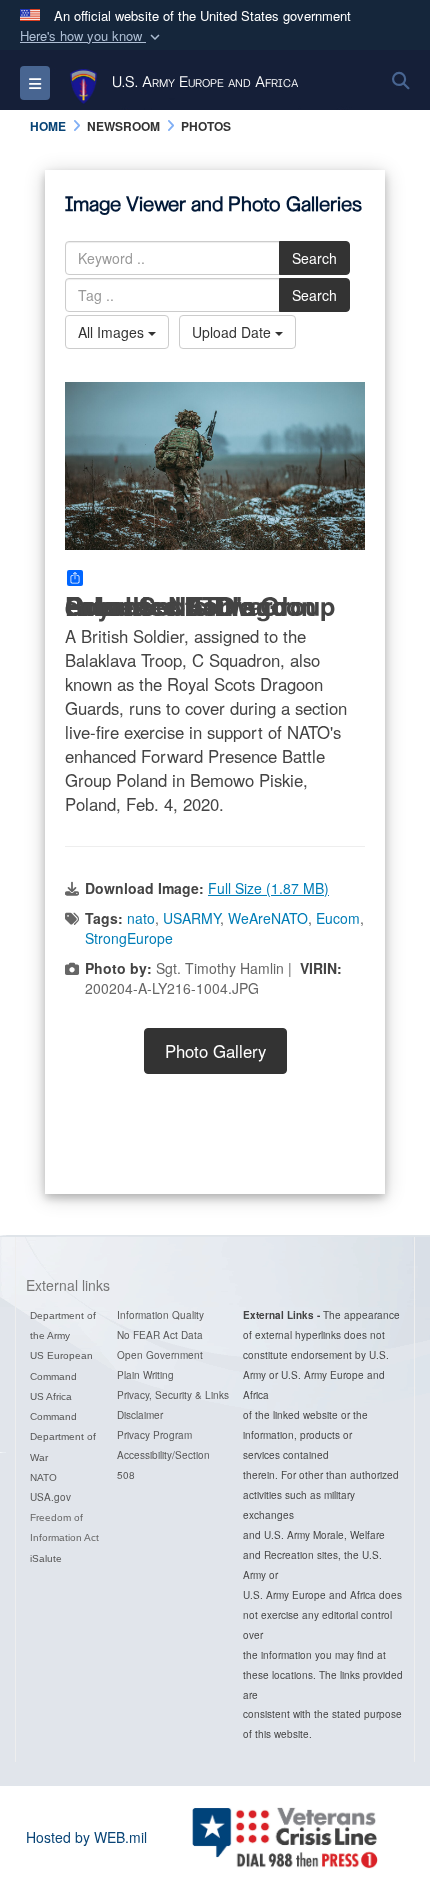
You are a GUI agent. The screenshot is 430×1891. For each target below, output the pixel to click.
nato (141, 918)
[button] (92, 36)
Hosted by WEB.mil (86, 1837)
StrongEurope (129, 938)
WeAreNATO (268, 918)
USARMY (191, 918)
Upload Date (233, 332)
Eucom (338, 918)
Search (314, 258)
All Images (113, 332)
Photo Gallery (215, 1051)
